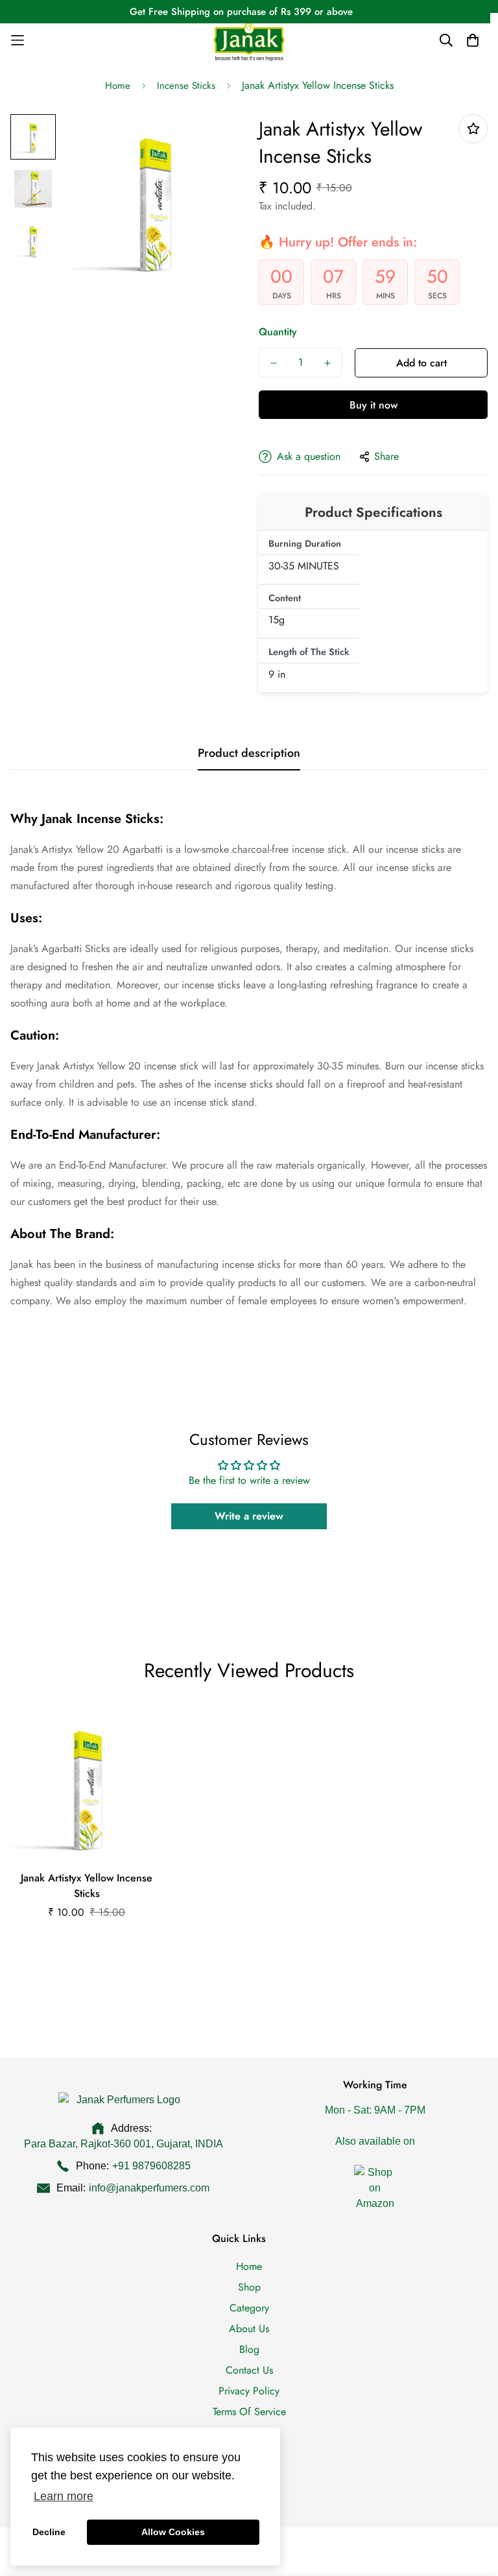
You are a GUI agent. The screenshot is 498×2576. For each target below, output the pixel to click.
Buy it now (373, 405)
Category (249, 2308)
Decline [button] (49, 2532)
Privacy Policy (249, 2391)
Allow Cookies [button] (173, 2532)
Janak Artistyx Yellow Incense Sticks (87, 1886)
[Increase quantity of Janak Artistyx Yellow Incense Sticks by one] (327, 363)
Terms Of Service (249, 2412)
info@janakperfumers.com (149, 2188)
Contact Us (249, 2370)
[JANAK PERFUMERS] (249, 40)
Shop (249, 2287)
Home (118, 86)
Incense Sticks (186, 86)
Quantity (278, 332)
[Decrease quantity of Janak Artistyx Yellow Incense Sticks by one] (273, 363)
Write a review (249, 1516)
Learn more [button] (64, 2496)
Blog (249, 2349)
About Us (249, 2329)
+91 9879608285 (151, 2166)
